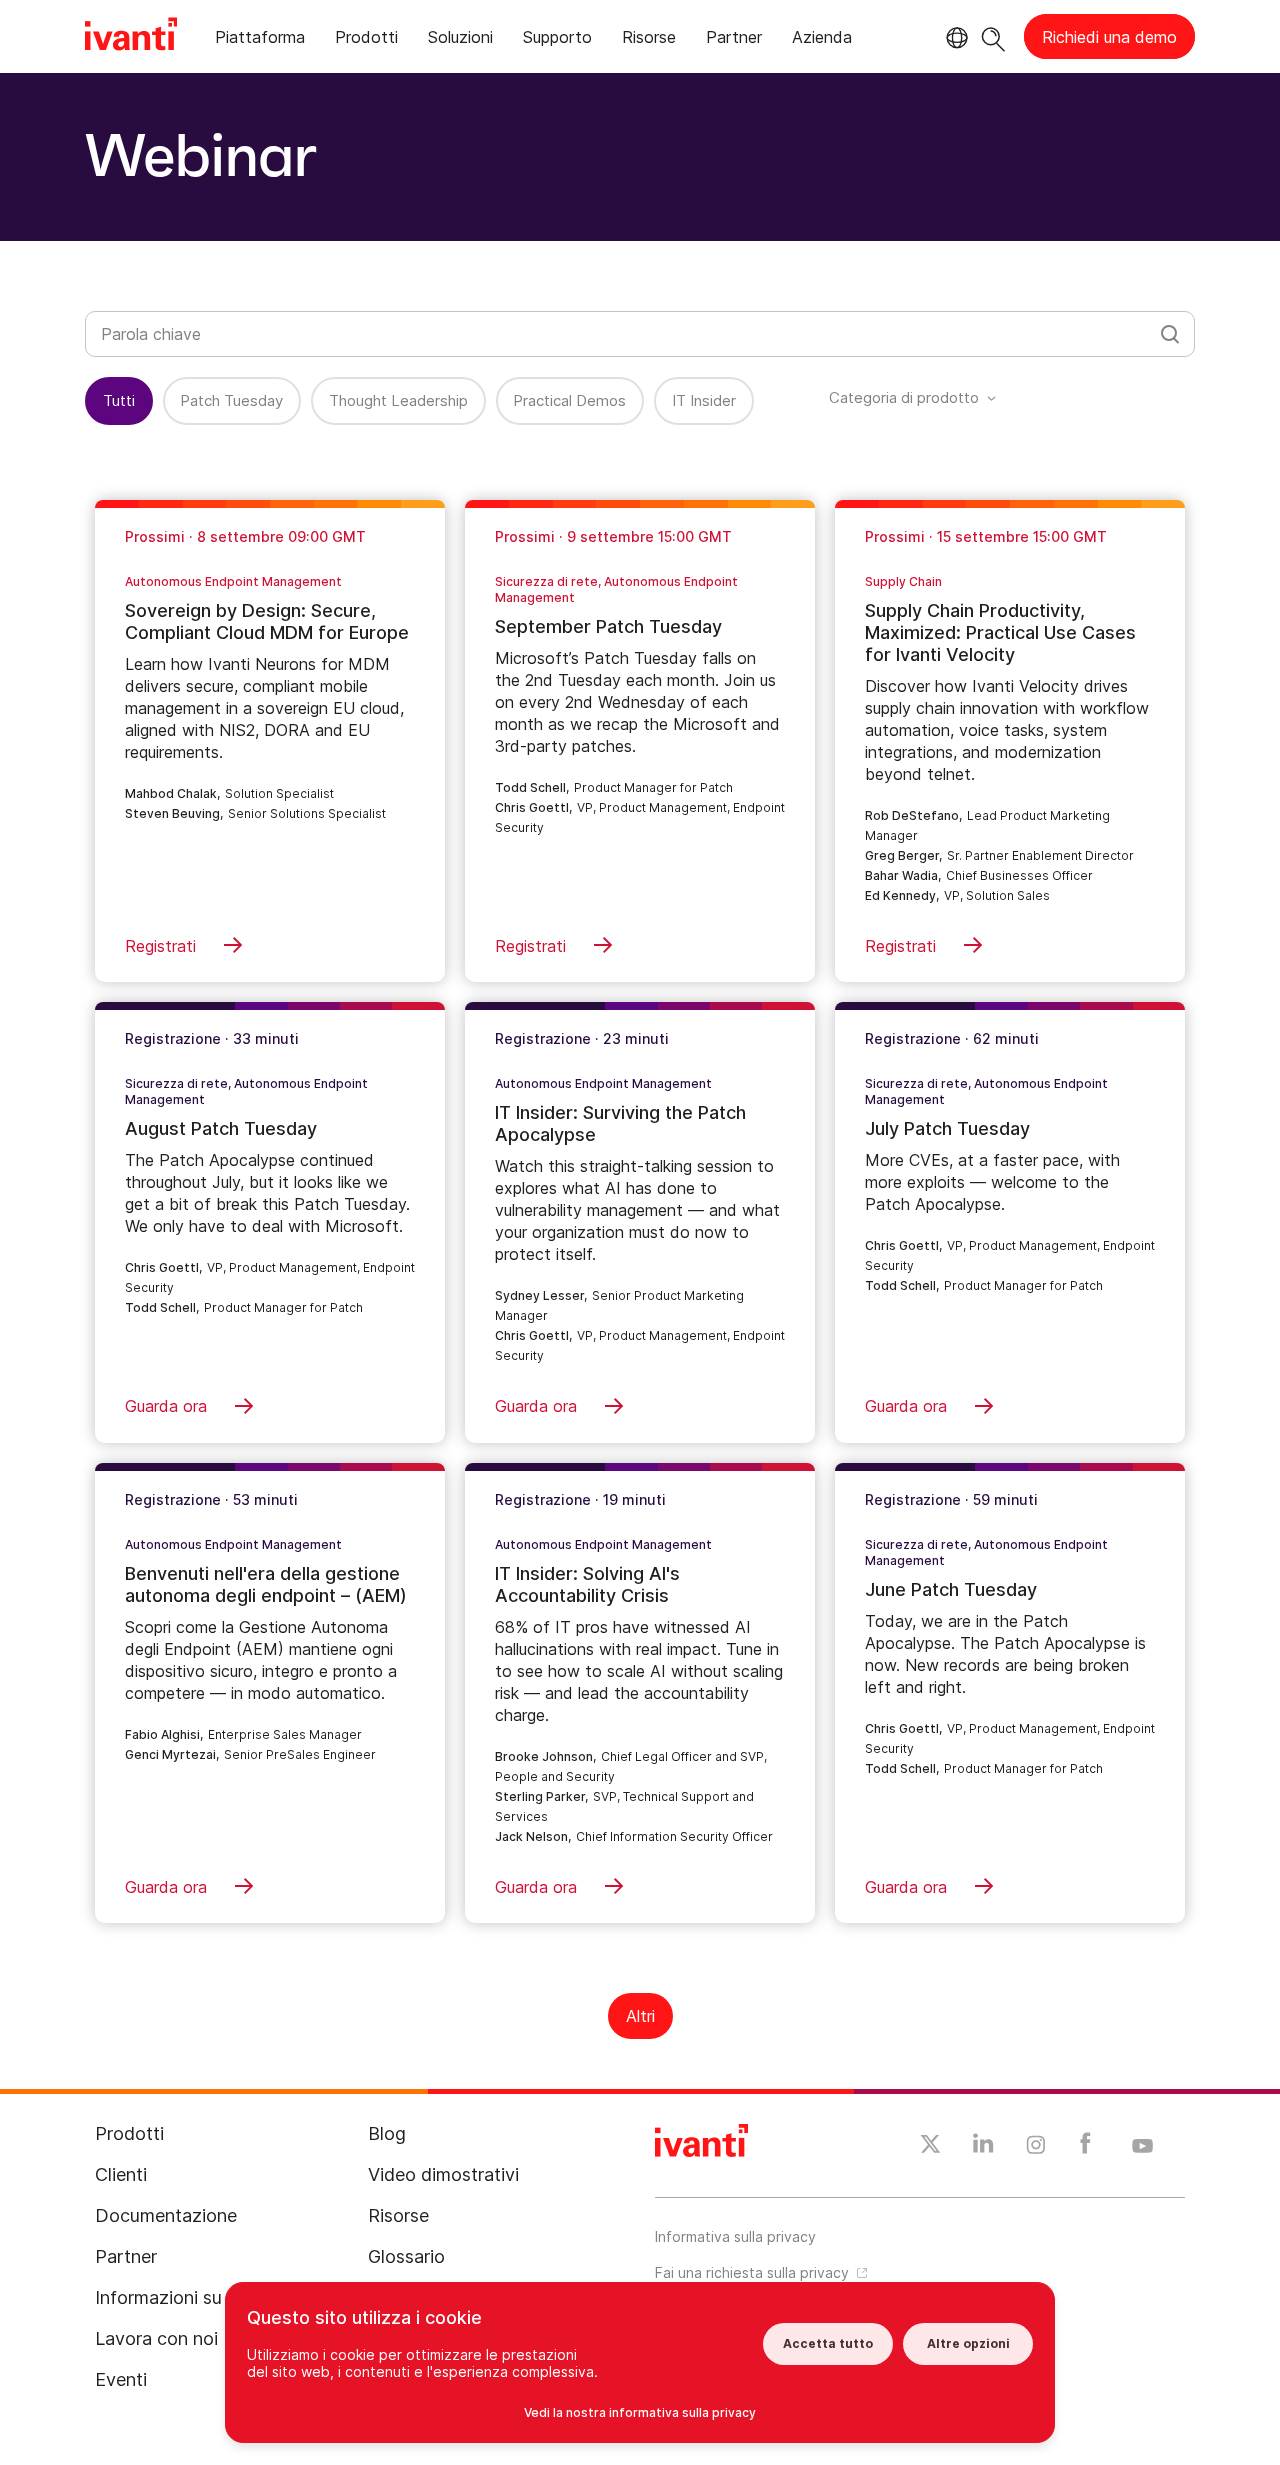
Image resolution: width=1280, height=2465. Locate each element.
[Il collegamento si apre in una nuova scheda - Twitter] (930, 2147)
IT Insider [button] (704, 400)
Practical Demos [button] (569, 400)
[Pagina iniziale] (131, 37)
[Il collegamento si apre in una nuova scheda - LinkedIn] (983, 2148)
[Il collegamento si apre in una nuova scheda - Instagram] (1036, 2148)
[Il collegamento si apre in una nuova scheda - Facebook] (1085, 2148)
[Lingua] (954, 38)
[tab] (260, 40)
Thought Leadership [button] (398, 400)
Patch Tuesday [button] (231, 400)
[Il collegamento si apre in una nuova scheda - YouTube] (1142, 2147)
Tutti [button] (119, 400)
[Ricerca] (993, 36)
